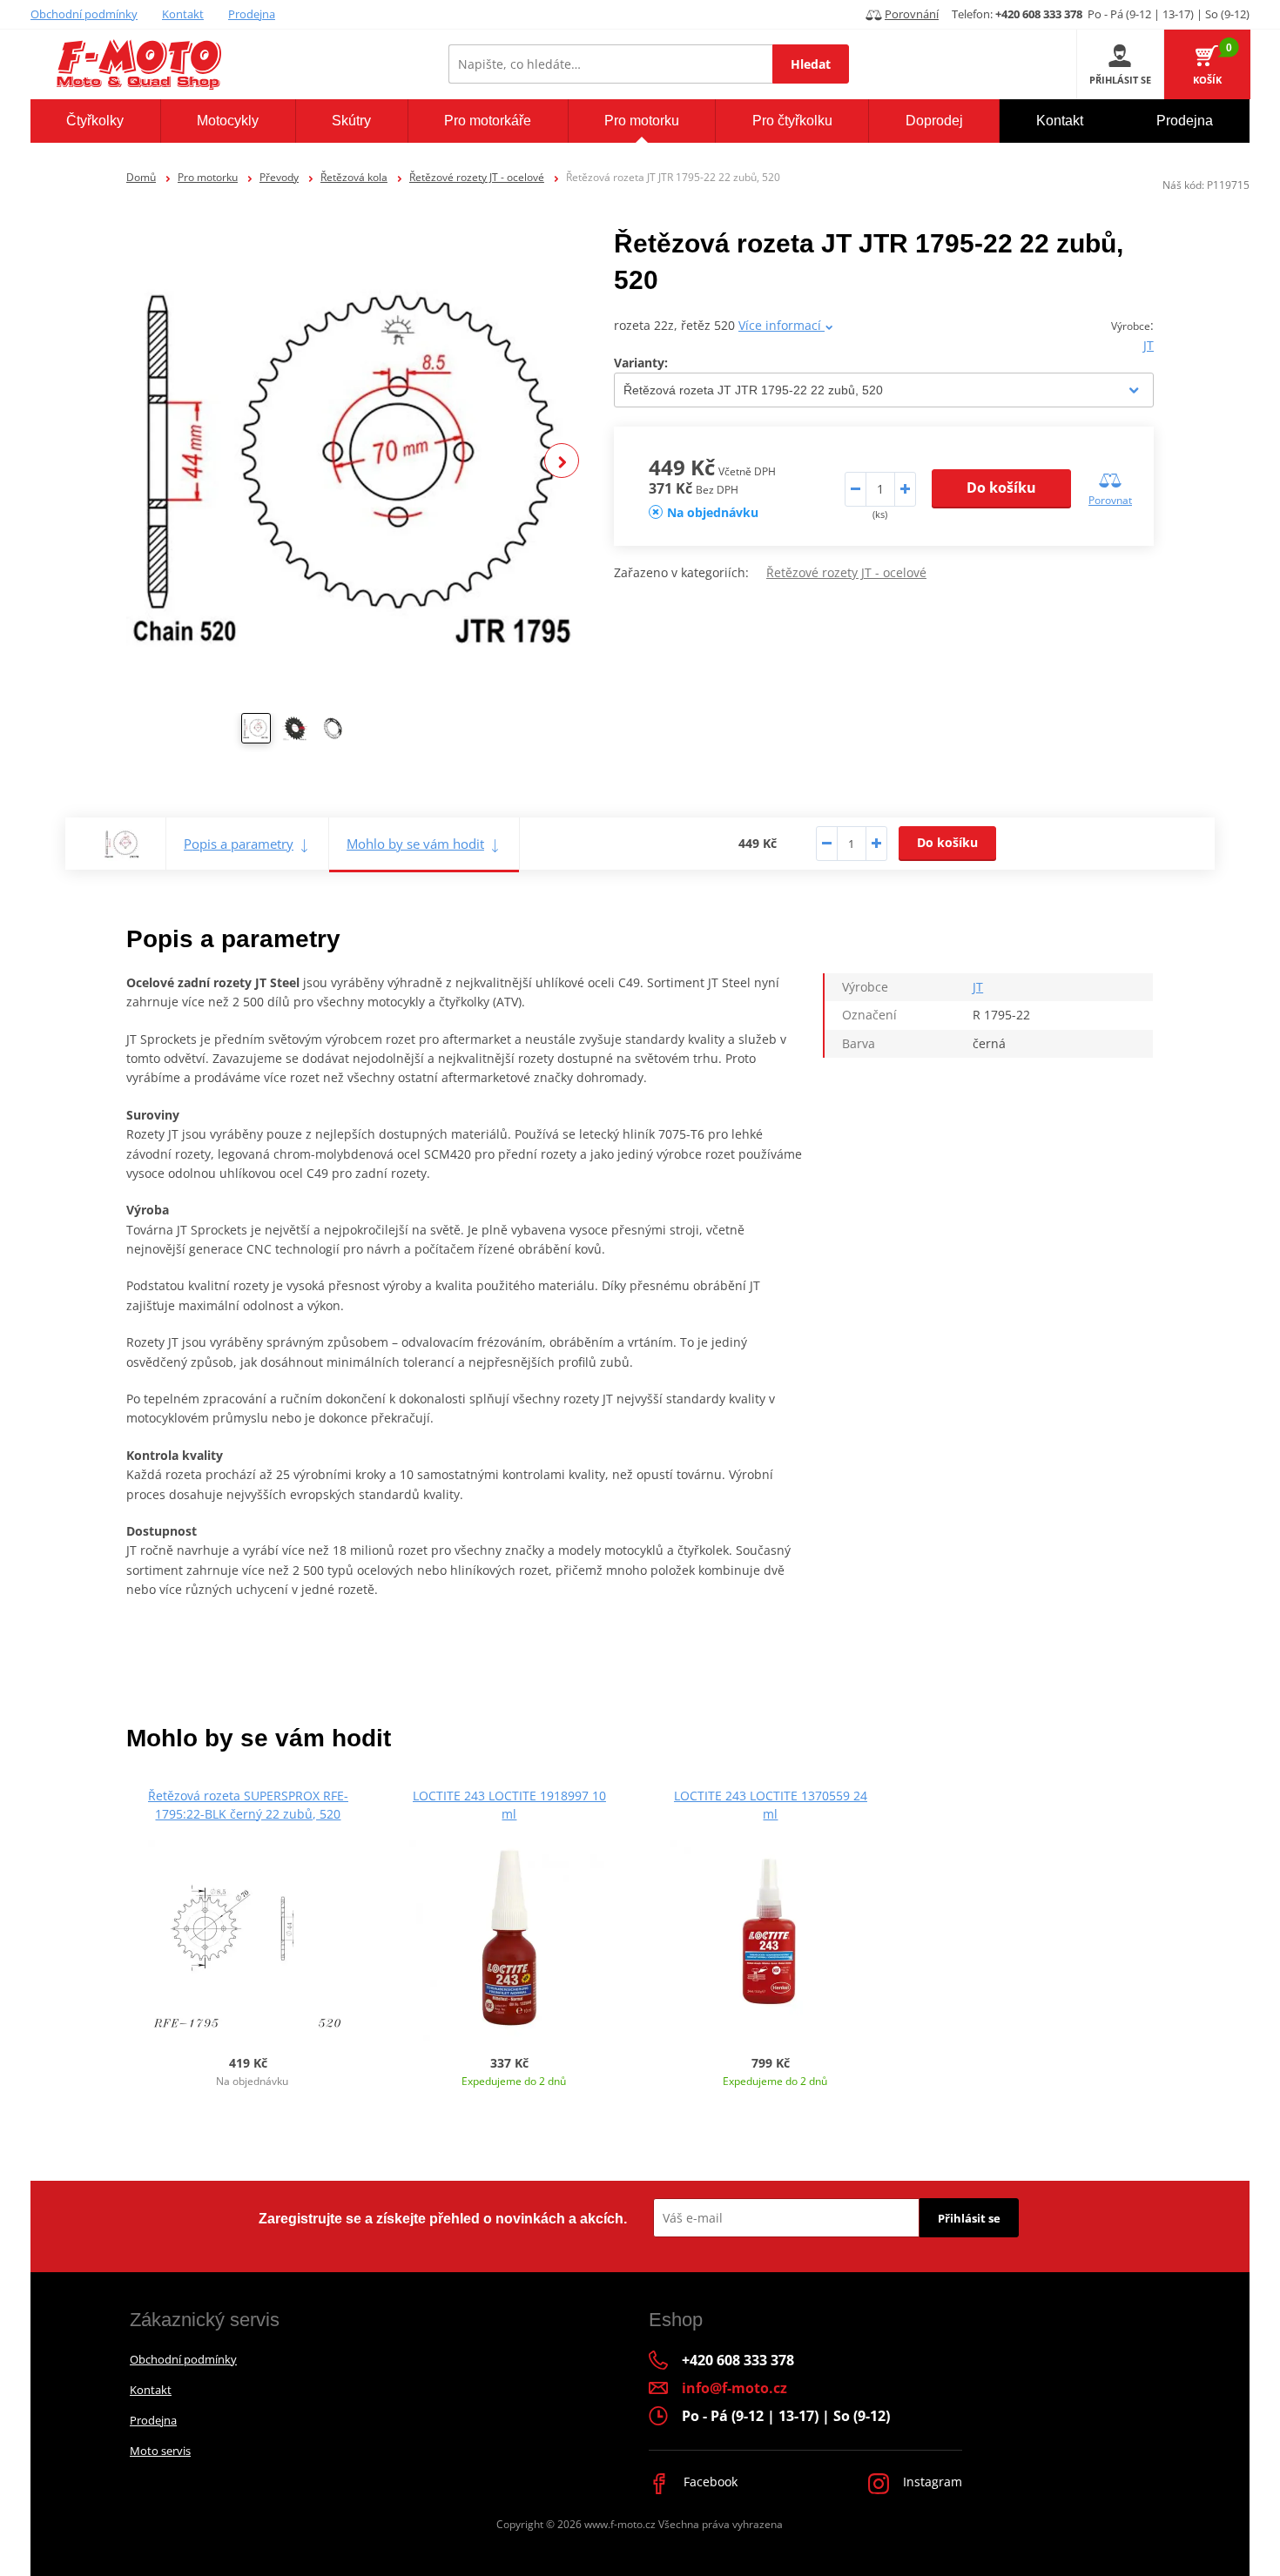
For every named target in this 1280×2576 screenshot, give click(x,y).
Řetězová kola (354, 177)
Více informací (781, 325)
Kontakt (183, 14)
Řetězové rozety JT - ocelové (477, 177)
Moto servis (160, 2451)
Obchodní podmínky (84, 14)
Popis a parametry (239, 844)
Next (562, 461)
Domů (141, 177)
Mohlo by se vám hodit (415, 844)
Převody (279, 177)
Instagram (931, 2482)
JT (1149, 345)
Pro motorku (208, 177)
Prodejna (252, 14)
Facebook (709, 2482)
